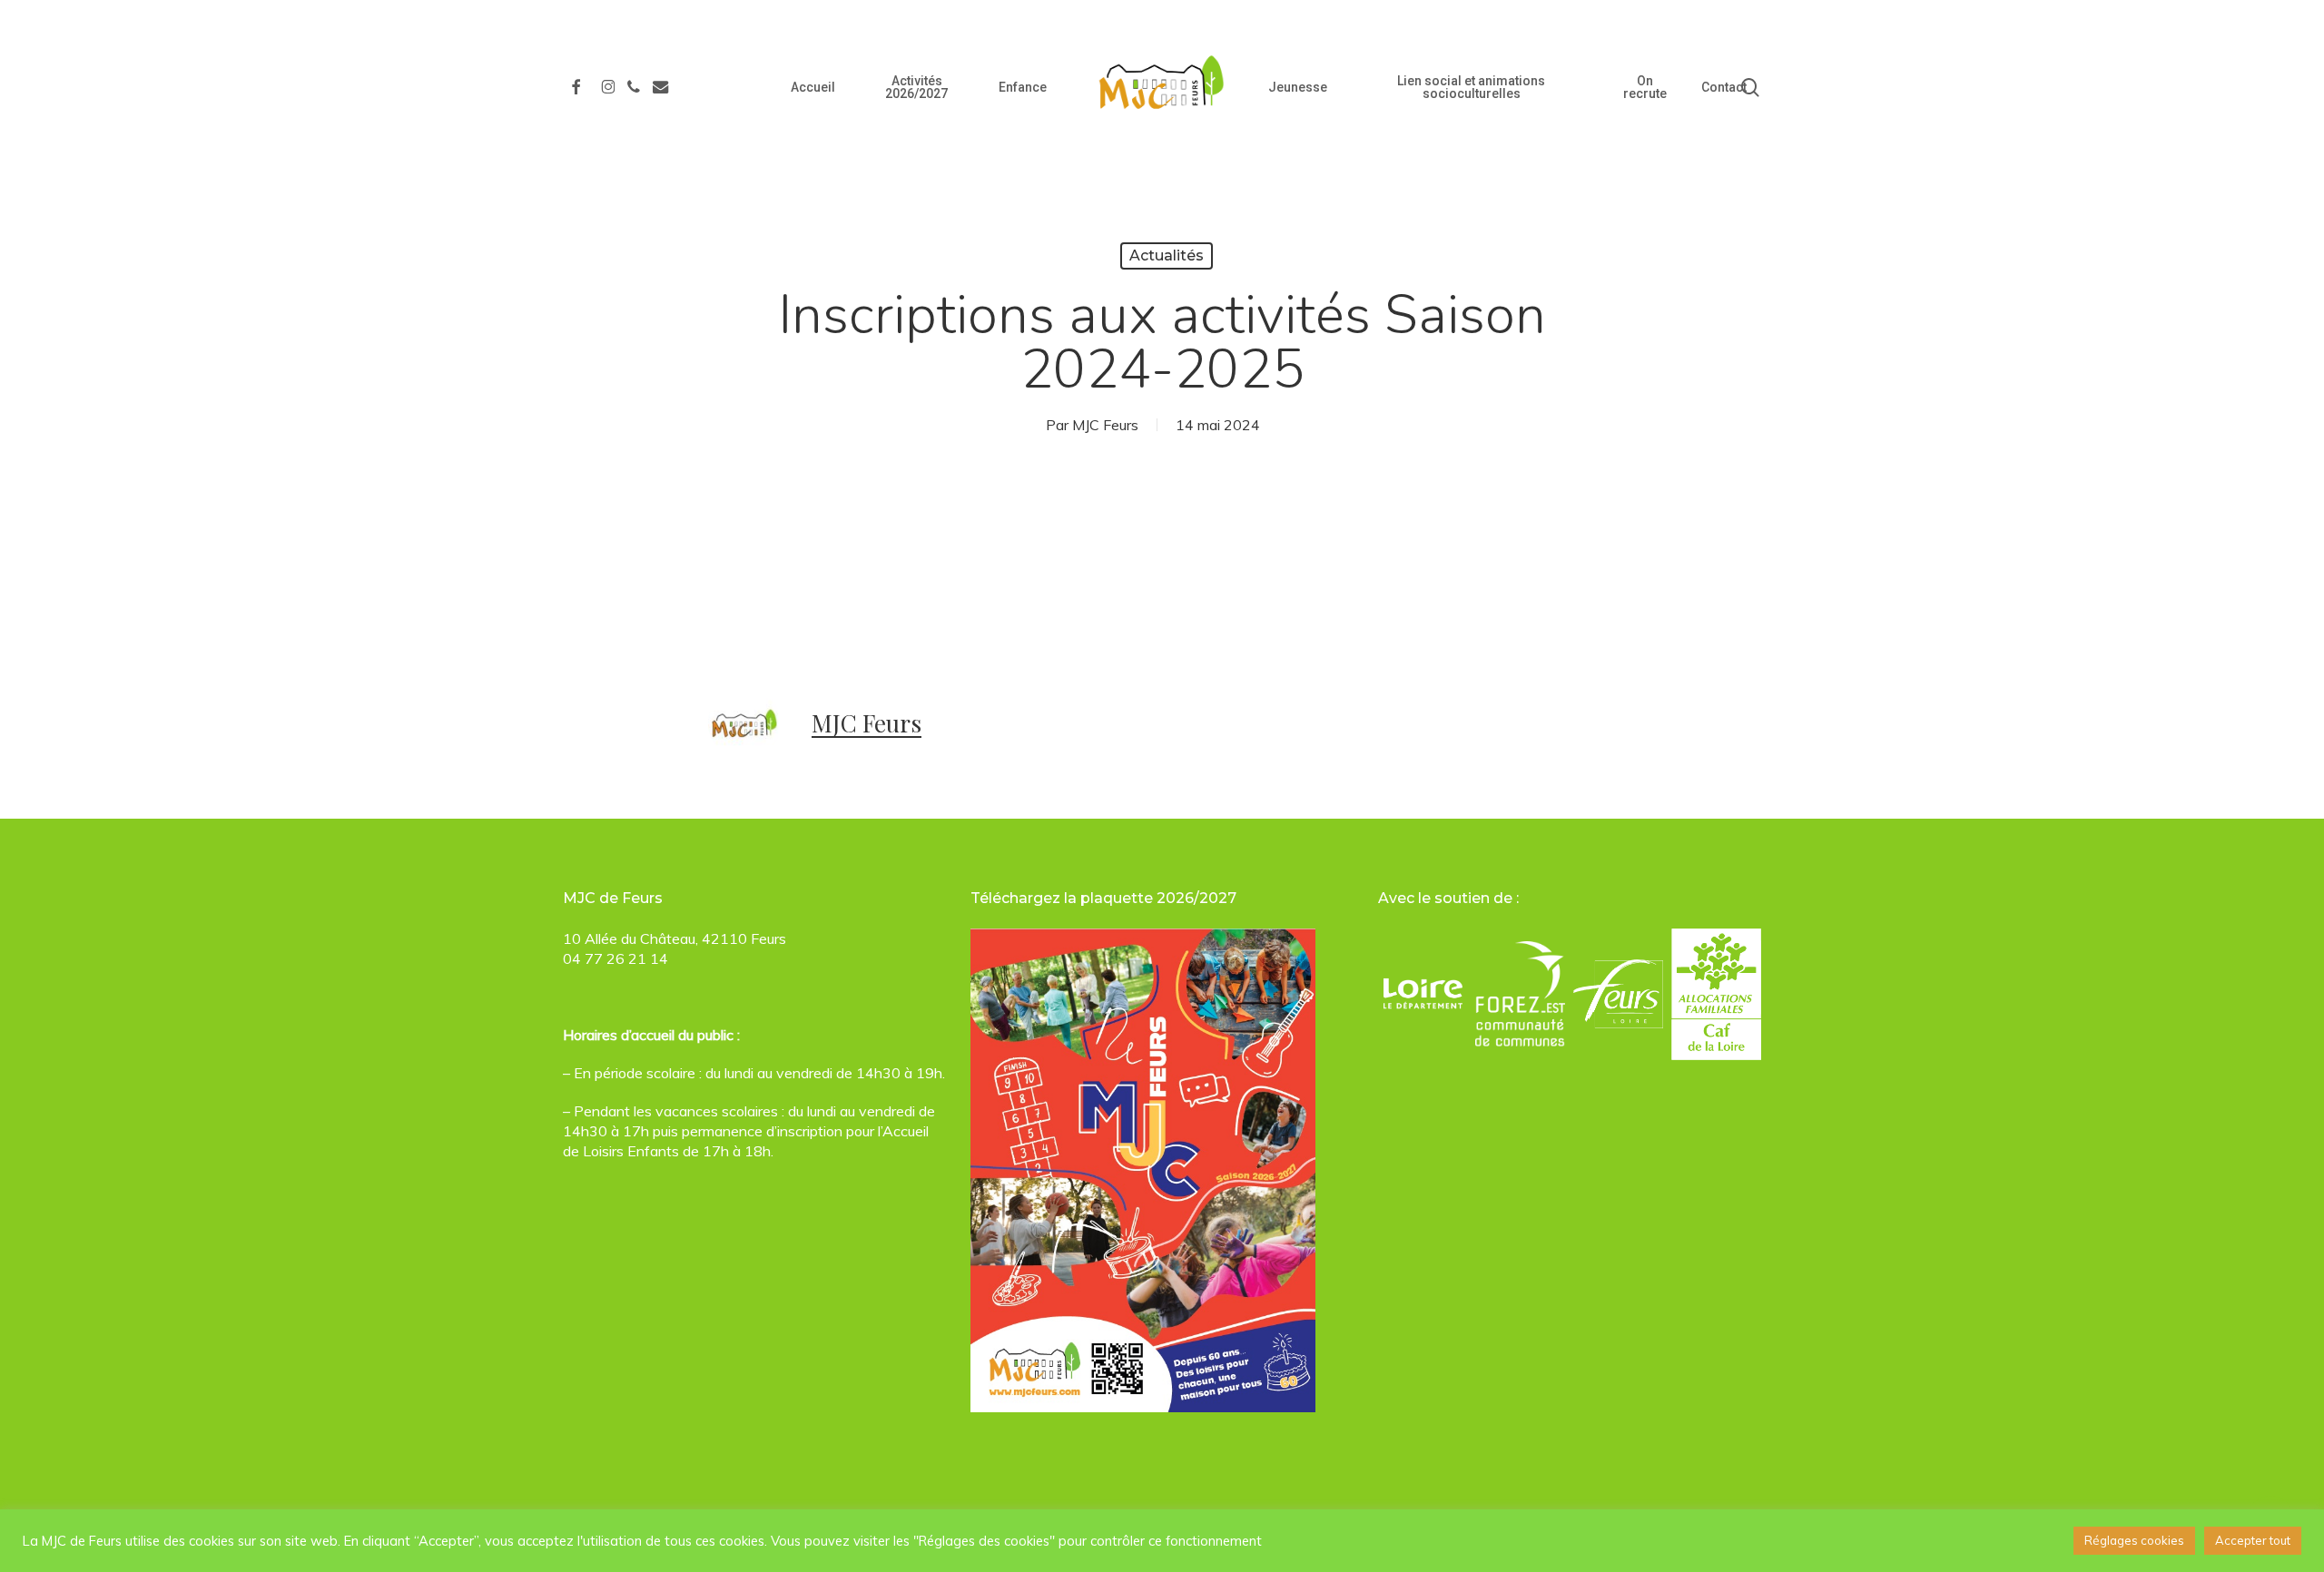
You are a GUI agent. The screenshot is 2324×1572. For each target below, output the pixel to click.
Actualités (1167, 255)
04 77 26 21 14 (615, 958)
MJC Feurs (1105, 425)
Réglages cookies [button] (2134, 1540)
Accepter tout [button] (2253, 1540)
